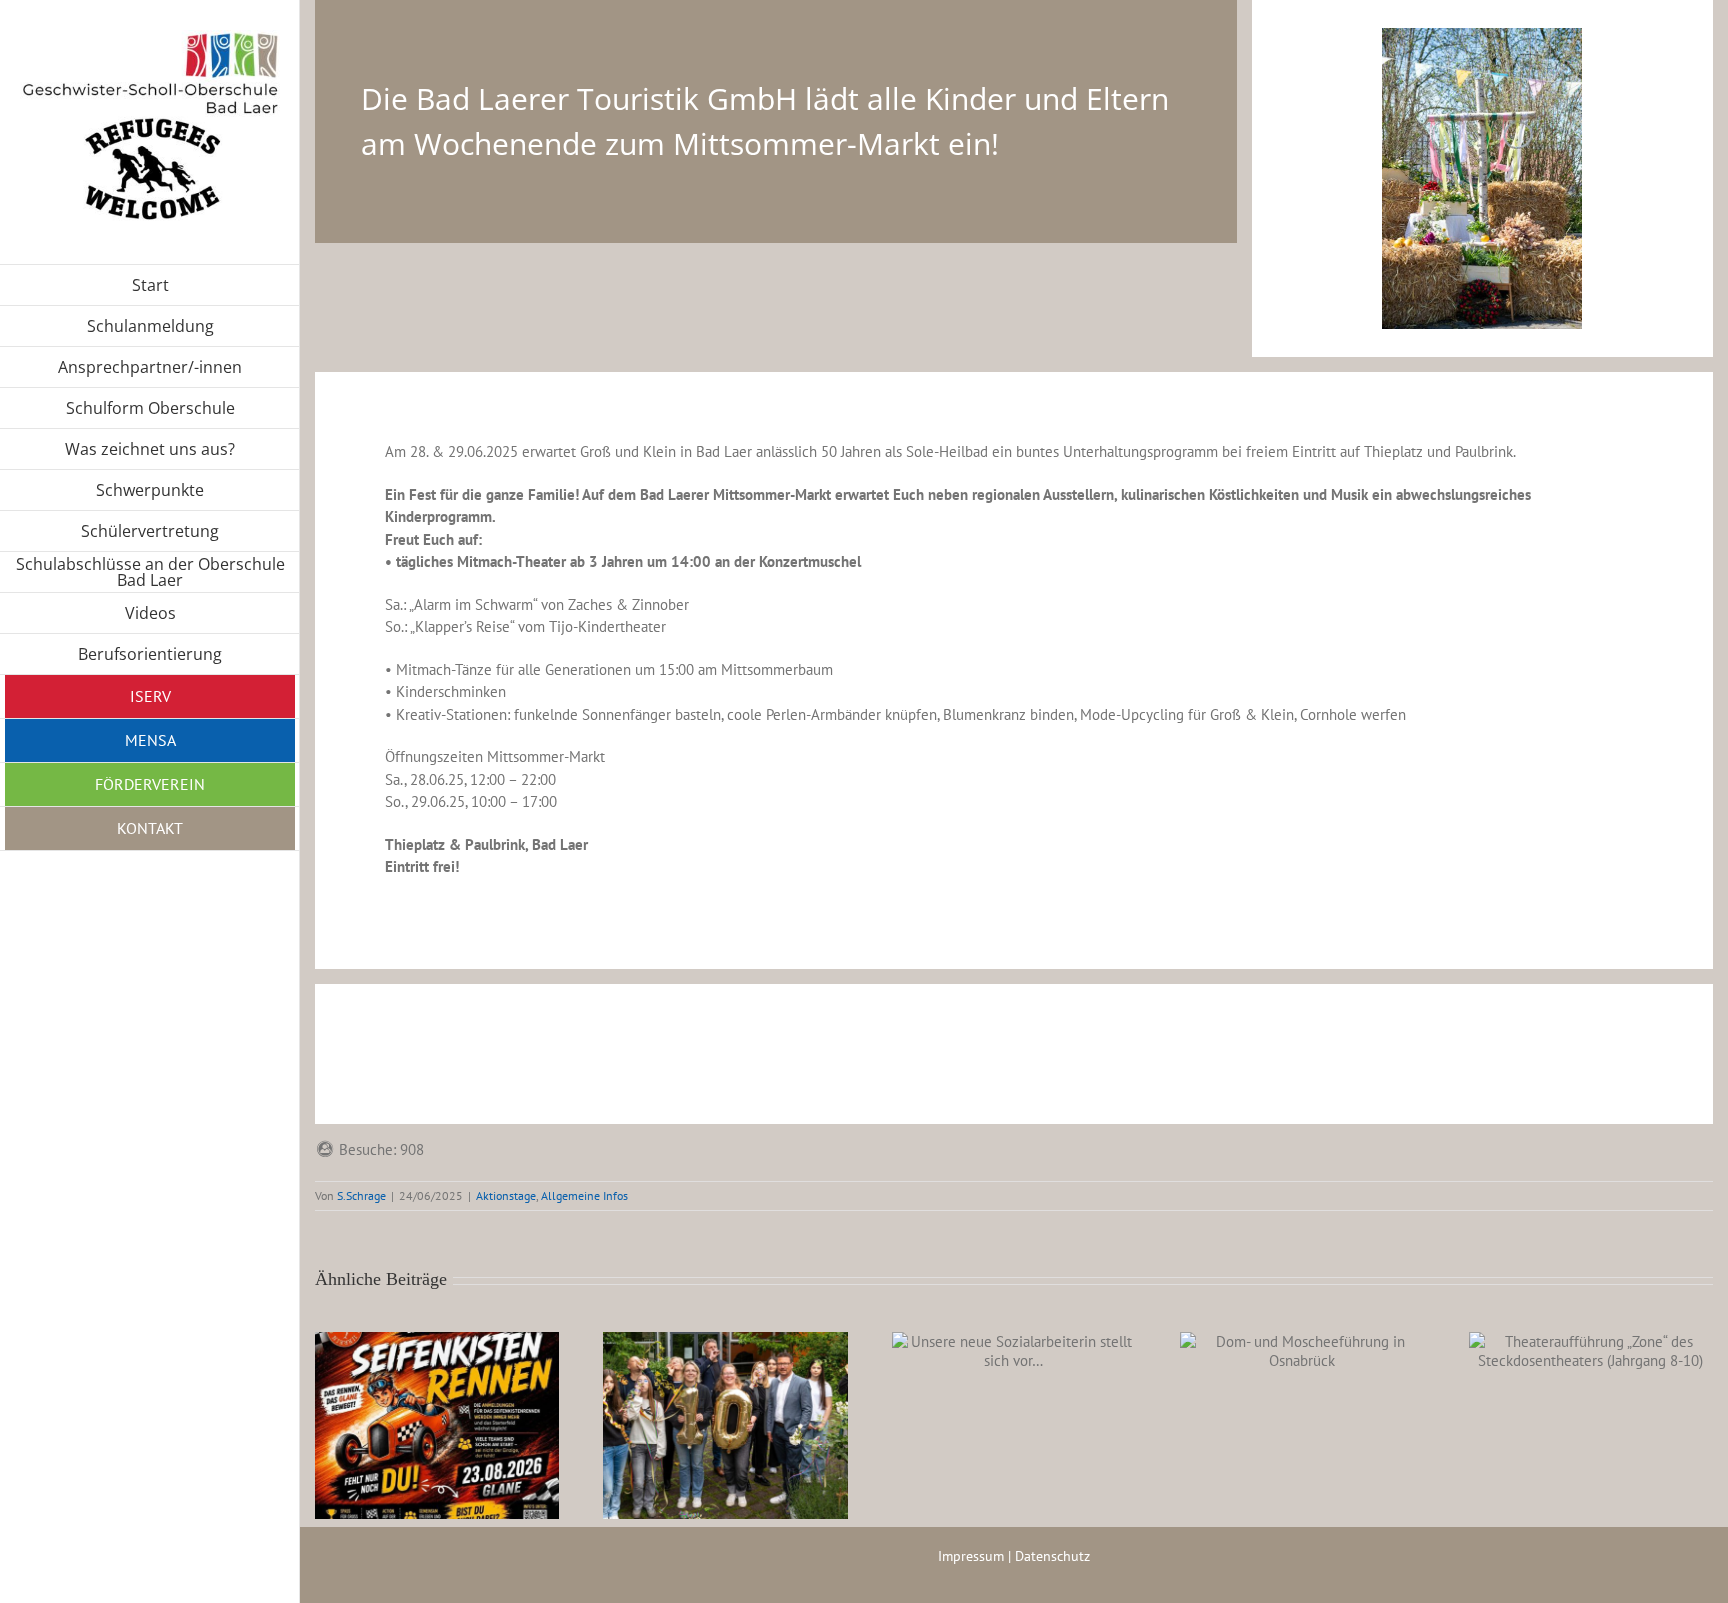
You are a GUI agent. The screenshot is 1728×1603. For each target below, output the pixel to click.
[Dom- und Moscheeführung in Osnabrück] (1302, 1351)
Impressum (971, 1556)
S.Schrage (361, 1195)
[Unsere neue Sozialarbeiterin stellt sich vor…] (1014, 1351)
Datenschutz (1052, 1556)
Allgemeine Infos (584, 1195)
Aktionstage (506, 1195)
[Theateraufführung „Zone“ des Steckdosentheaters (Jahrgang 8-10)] (1591, 1351)
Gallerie (462, 1421)
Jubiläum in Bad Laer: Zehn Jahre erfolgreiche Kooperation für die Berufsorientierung (701, 1390)
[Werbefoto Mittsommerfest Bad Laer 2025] (1482, 35)
